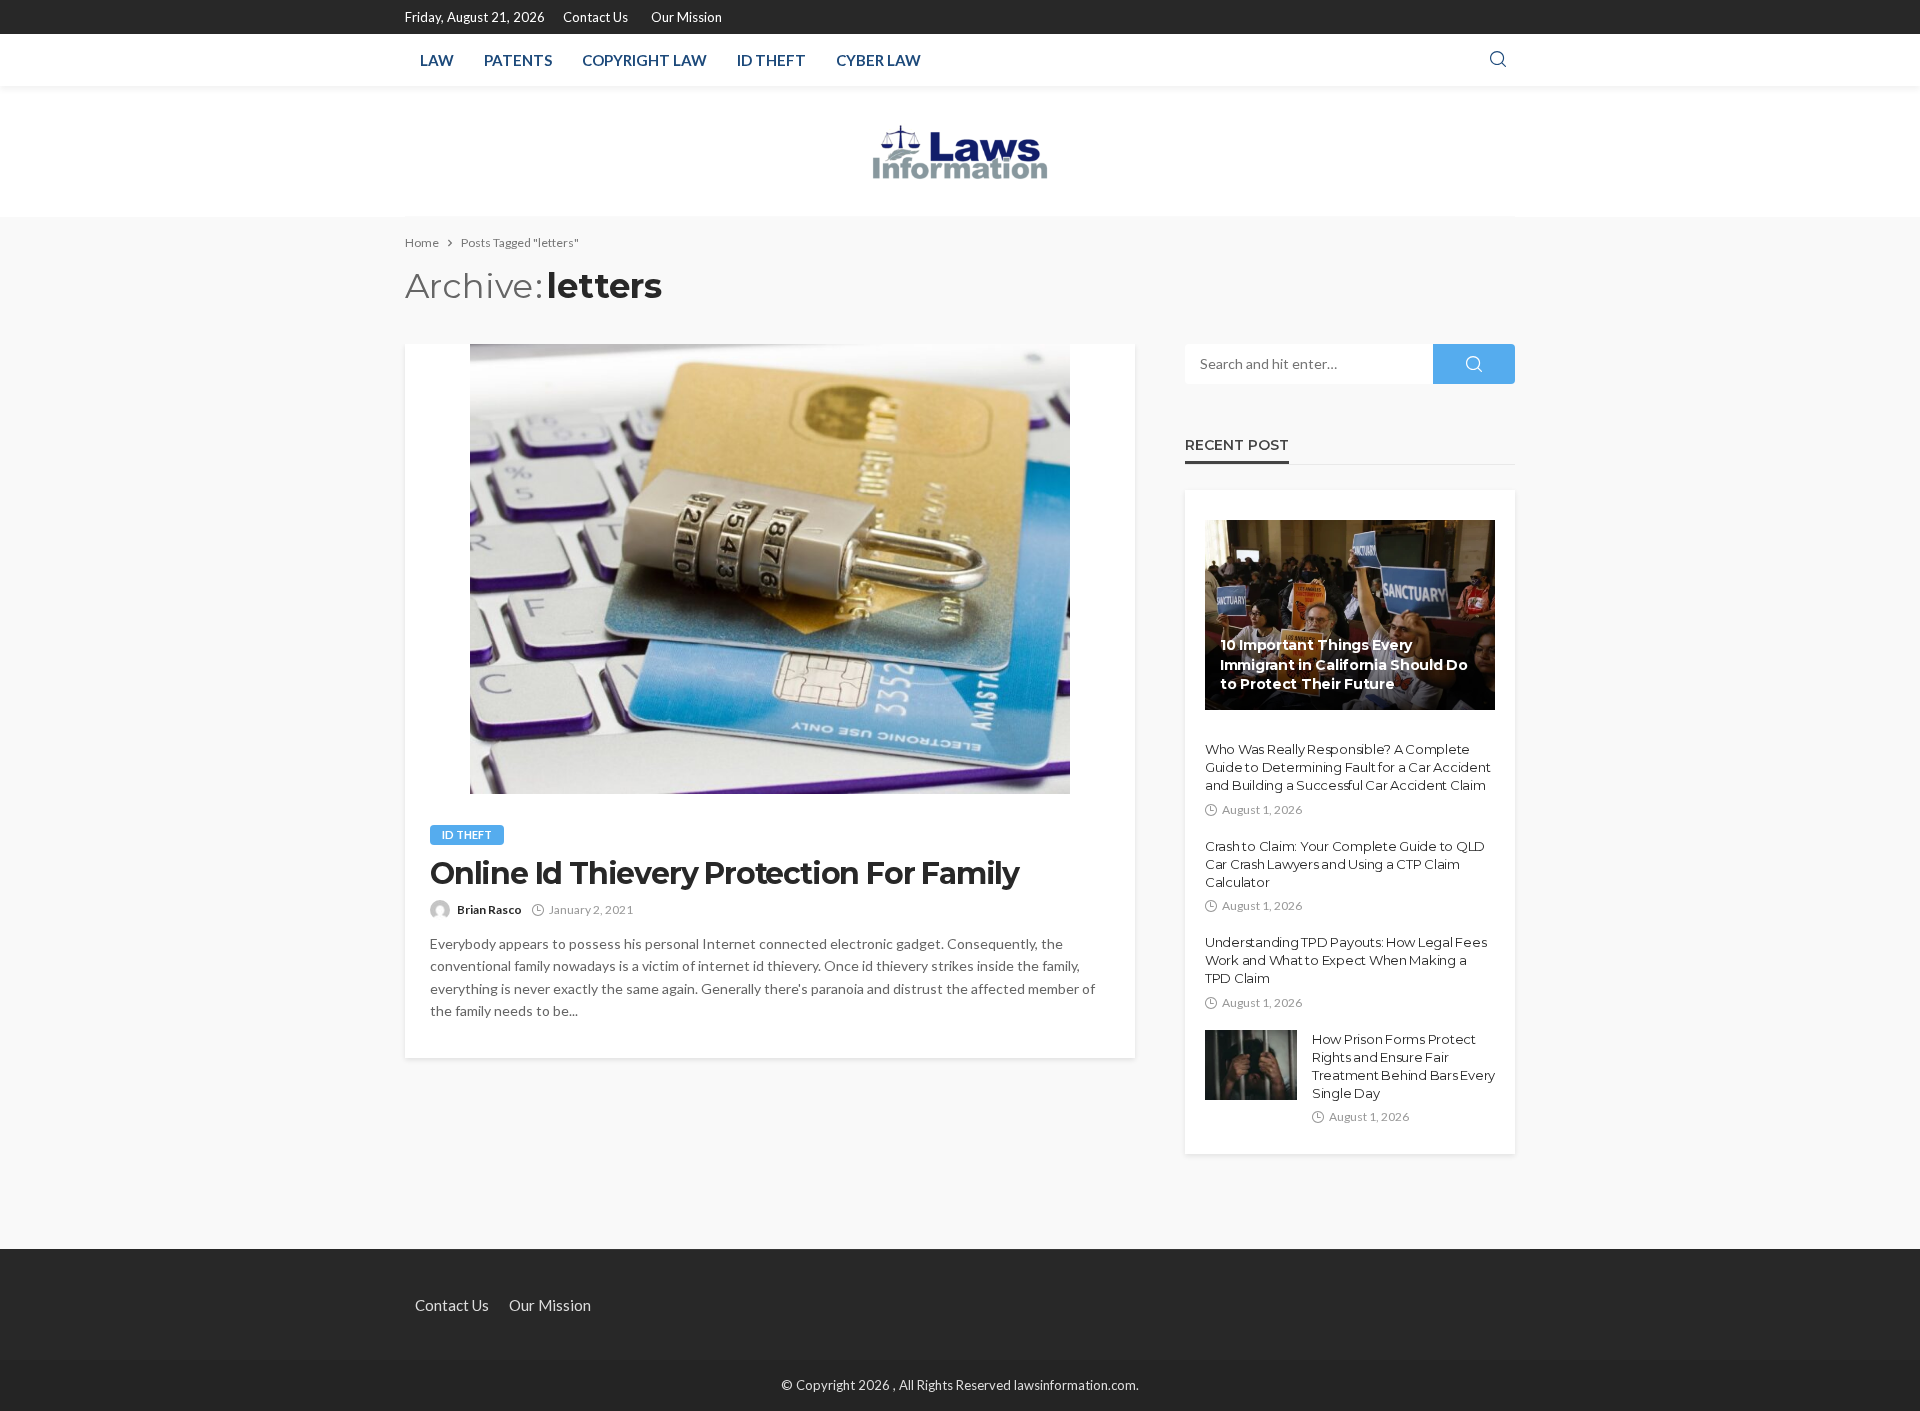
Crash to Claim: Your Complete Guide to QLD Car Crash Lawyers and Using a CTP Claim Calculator (1345, 864)
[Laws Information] (960, 151)
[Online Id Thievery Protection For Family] (770, 569)
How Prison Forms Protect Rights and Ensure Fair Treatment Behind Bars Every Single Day (1403, 1066)
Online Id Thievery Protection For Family (724, 874)
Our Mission (686, 17)
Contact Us (595, 17)
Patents (518, 60)
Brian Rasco (489, 909)
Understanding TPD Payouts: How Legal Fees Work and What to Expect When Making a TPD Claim (1345, 960)
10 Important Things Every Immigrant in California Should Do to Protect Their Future (1344, 664)
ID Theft (771, 60)
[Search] (1498, 60)
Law (437, 60)
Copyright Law (644, 60)
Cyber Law (878, 60)
